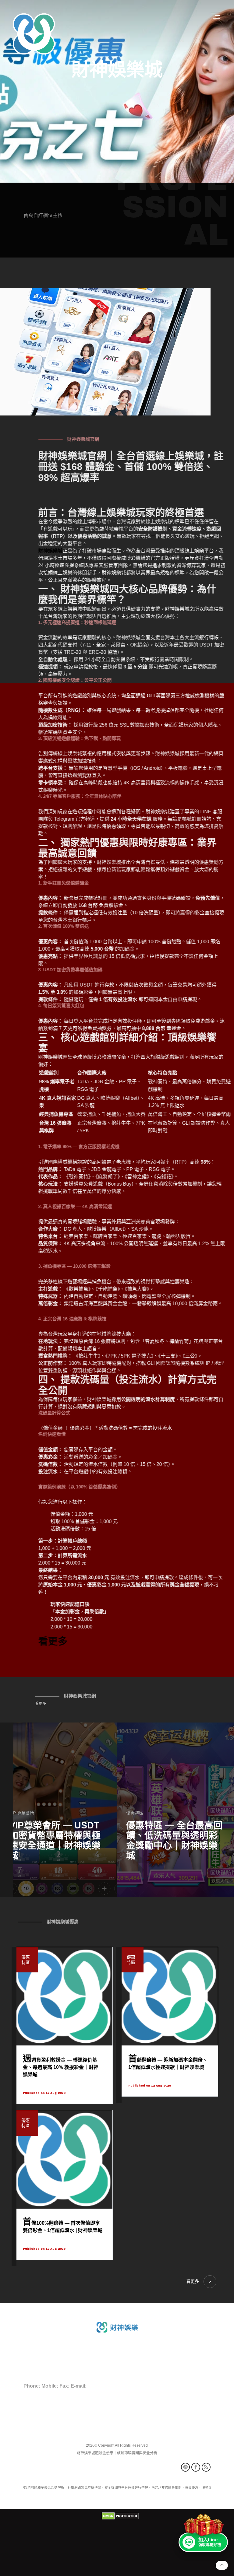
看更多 (41, 1704)
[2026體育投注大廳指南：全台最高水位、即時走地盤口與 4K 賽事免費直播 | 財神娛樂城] (58, 1810)
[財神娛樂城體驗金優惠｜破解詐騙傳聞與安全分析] (34, 34)
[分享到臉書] (196, 2467)
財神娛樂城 (117, 70)
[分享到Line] (185, 2467)
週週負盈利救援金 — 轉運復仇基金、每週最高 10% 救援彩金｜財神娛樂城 (61, 2067)
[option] (117, 91)
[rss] (206, 2467)
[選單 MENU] (216, 16)
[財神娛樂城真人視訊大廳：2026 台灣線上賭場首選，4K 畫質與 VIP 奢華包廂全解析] (175, 1810)
